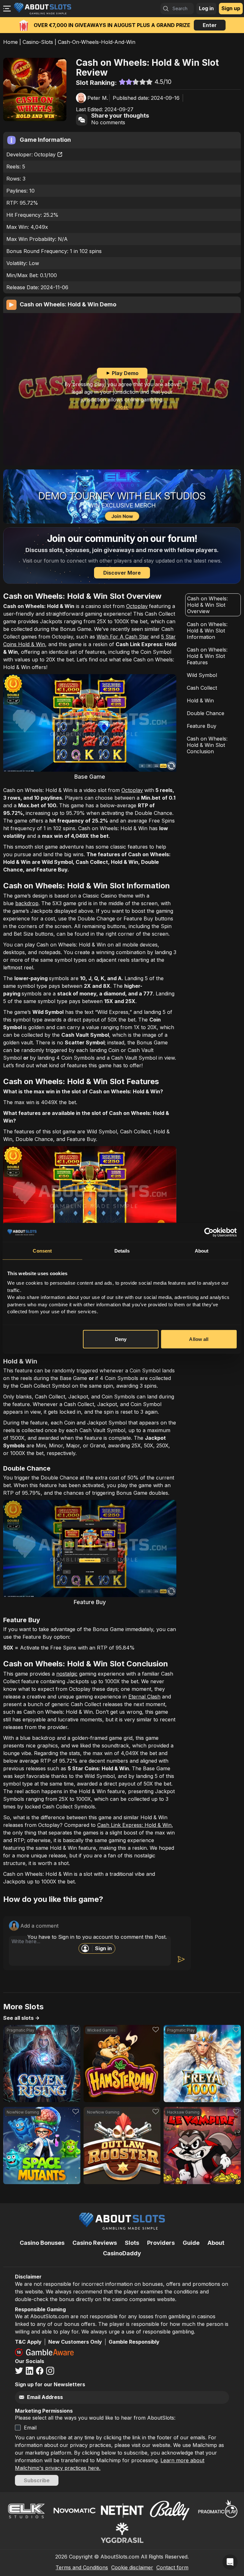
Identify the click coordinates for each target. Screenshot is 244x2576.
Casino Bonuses (42, 2243)
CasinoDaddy (122, 2253)
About (216, 2243)
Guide (191, 2243)
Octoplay (45, 154)
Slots (132, 2243)
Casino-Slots (38, 42)
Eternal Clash (144, 1697)
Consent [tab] (42, 1250)
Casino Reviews (95, 2243)
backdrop (27, 903)
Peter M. (98, 98)
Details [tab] (122, 1250)
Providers (161, 2243)
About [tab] (202, 1250)
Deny (121, 1339)
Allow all (199, 1339)
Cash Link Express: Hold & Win (134, 1825)
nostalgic (67, 1674)
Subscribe (37, 2480)
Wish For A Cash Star (123, 637)
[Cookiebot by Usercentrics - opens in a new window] (209, 1232)
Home (10, 42)
